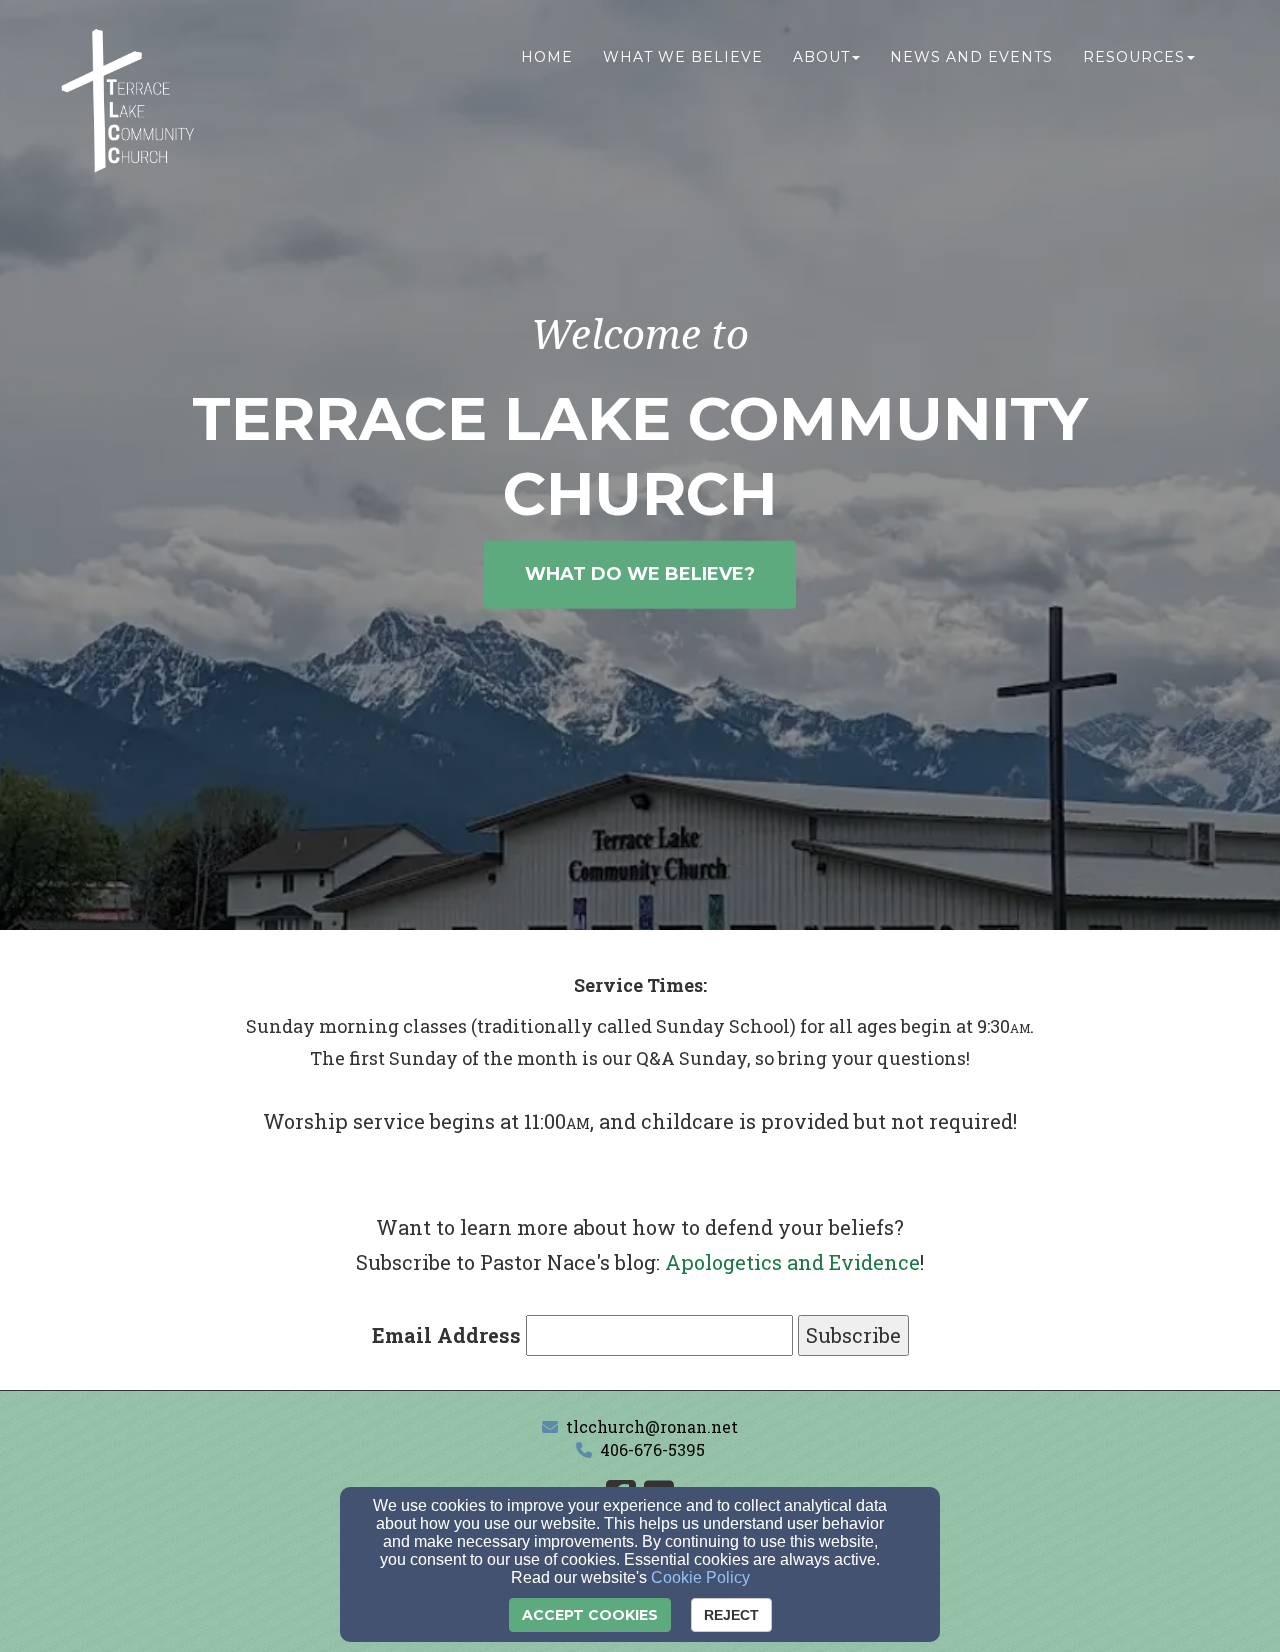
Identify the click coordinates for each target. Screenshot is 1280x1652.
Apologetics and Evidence (792, 1262)
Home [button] (547, 57)
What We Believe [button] (683, 57)
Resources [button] (1134, 57)
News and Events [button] (971, 57)
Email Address (446, 1335)
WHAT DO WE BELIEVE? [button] (640, 574)
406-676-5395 (652, 1449)
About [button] (821, 57)
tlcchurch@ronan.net (652, 1426)
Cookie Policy (700, 1577)
